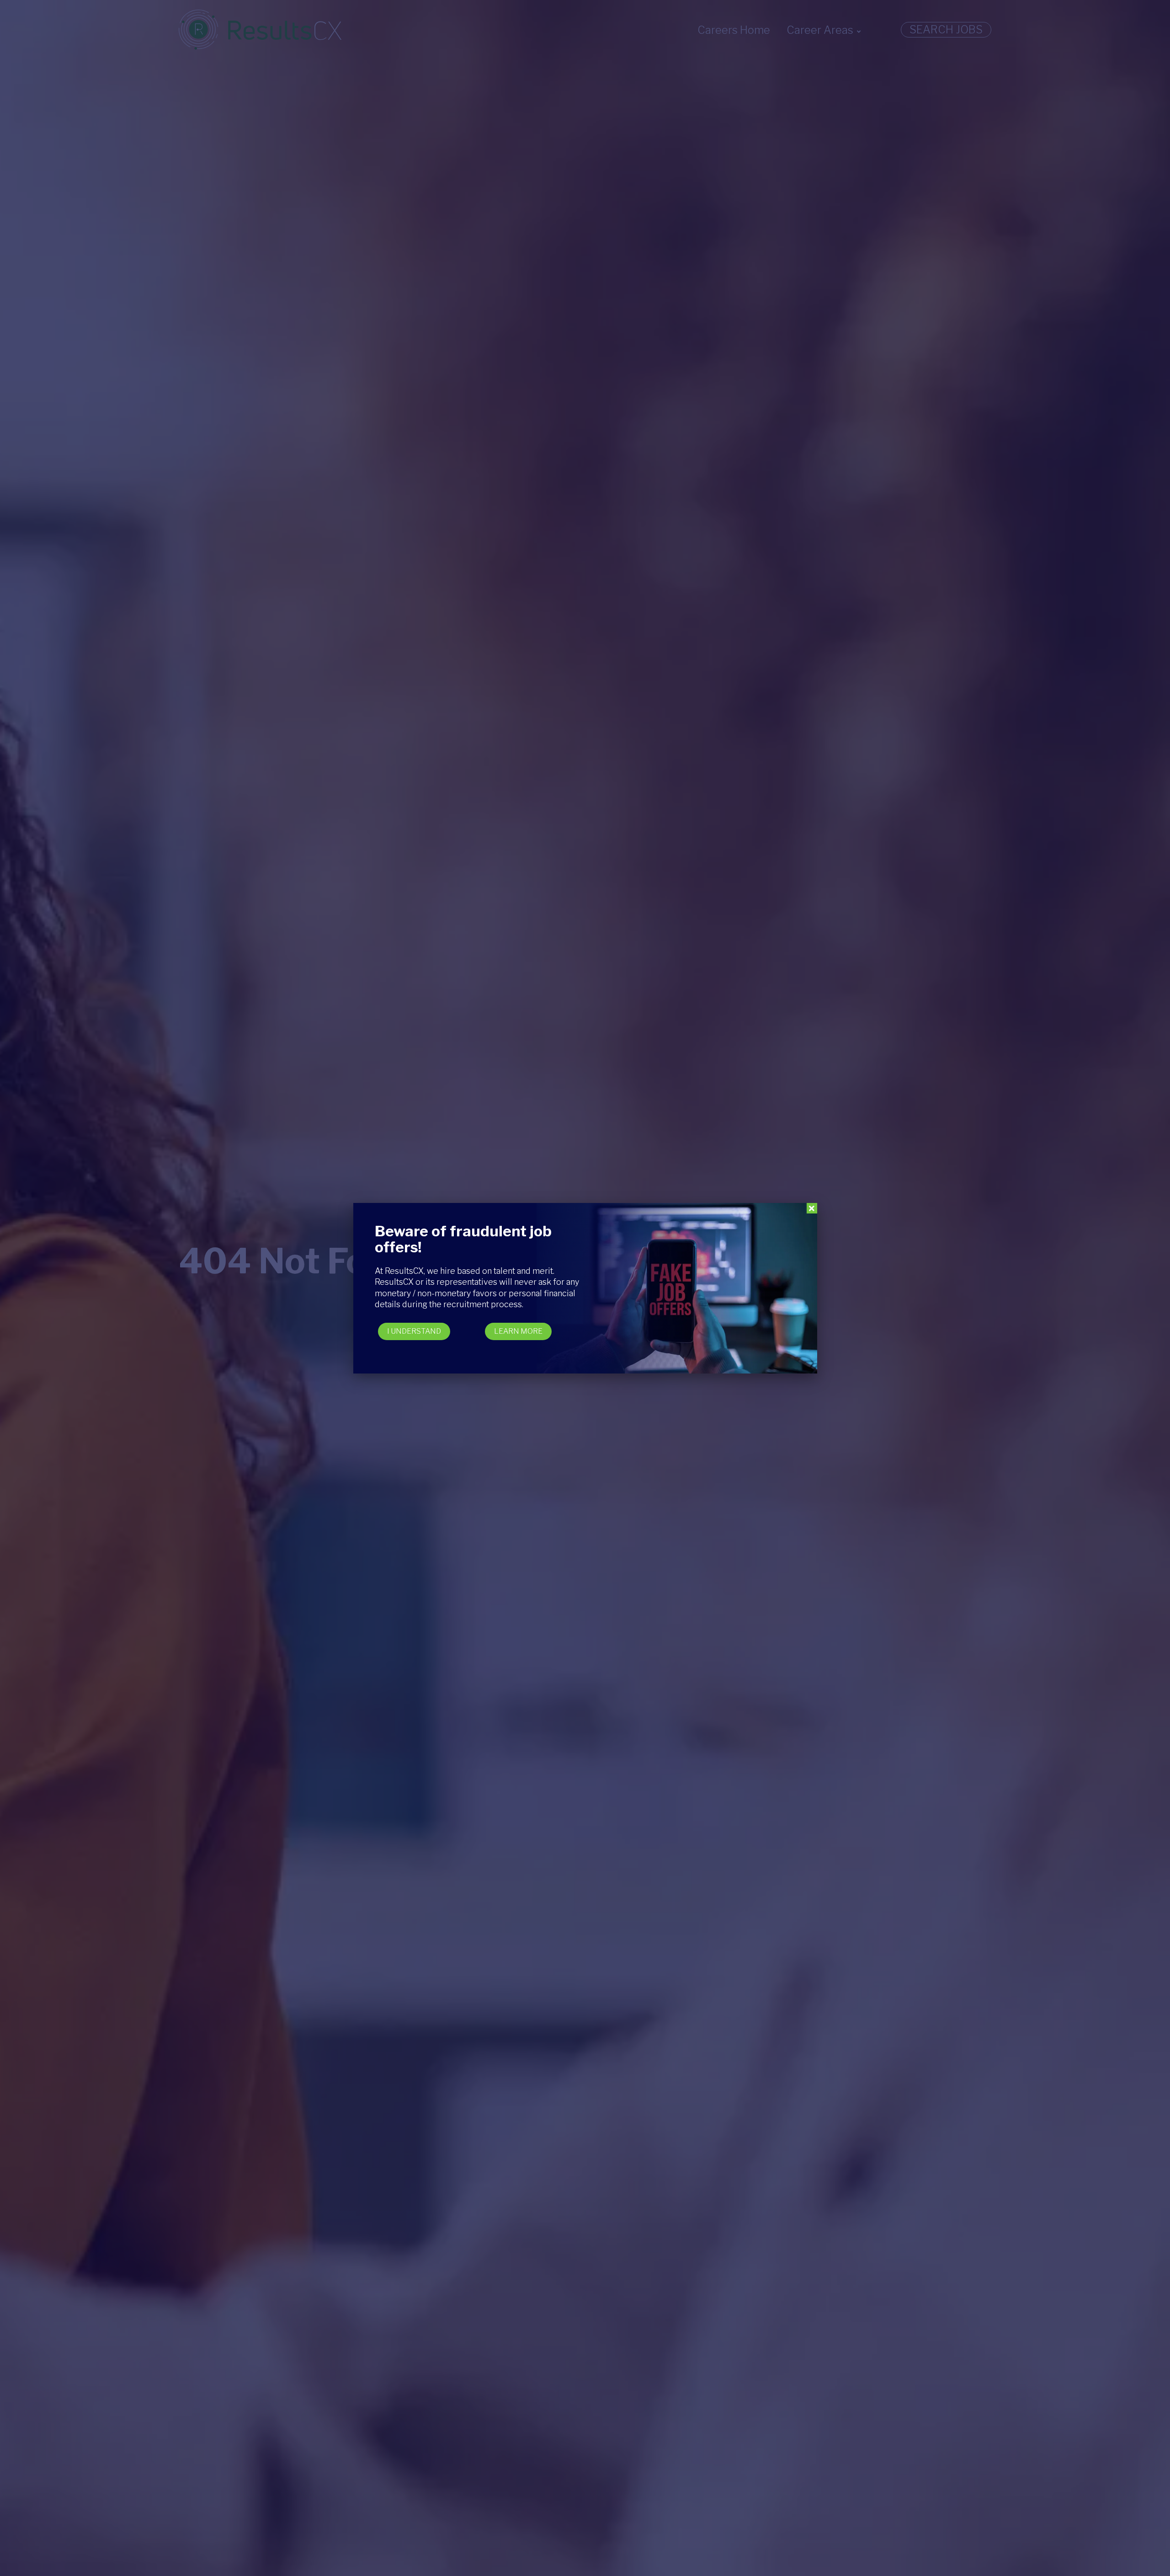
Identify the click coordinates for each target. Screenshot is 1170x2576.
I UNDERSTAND (414, 1331)
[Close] (812, 1208)
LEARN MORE (518, 1331)
